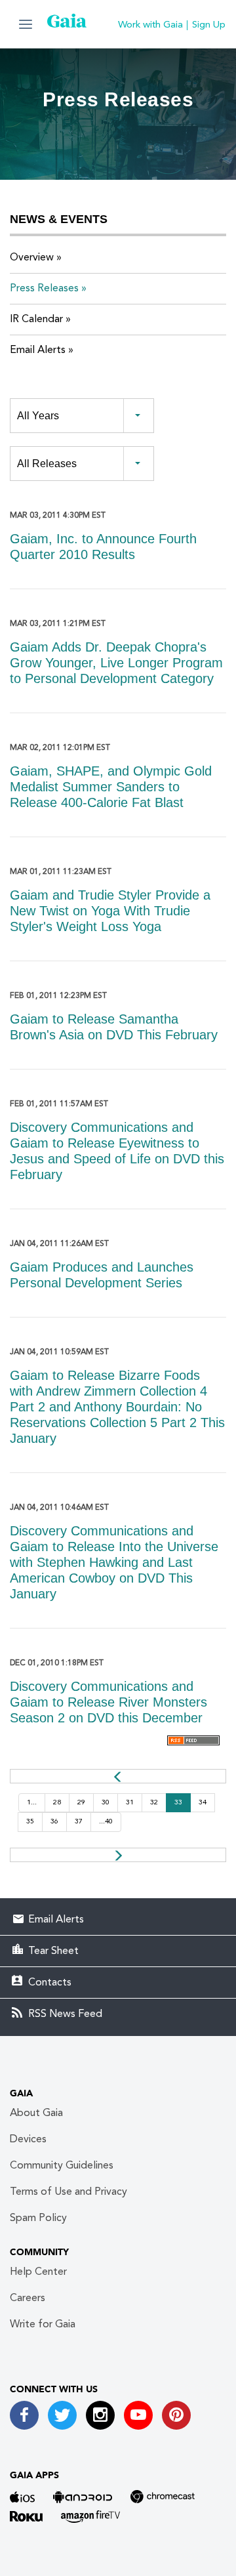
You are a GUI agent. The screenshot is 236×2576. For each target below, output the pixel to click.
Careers (28, 2298)
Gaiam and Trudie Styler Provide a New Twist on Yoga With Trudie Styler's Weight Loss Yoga (110, 911)
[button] (26, 24)
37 (79, 1822)
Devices (28, 2140)
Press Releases (44, 289)
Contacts (50, 1983)
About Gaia (36, 2113)
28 (57, 1803)
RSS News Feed (65, 2014)
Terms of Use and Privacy (69, 2192)
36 (54, 1822)
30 (106, 1803)
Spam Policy (38, 2218)
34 (203, 1803)
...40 (106, 1822)
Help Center (38, 2272)
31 (130, 1803)
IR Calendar (36, 320)
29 (81, 1803)
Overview (32, 258)
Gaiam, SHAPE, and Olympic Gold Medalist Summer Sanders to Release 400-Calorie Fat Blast (111, 787)
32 (154, 1803)
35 (30, 1822)
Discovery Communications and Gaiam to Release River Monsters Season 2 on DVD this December (108, 1702)
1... (32, 1803)
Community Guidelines (62, 2166)
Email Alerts (38, 350)
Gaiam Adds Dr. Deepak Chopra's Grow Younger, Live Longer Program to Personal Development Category (116, 663)
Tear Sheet (53, 1951)
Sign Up (209, 25)
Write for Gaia (43, 2325)
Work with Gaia (150, 25)
